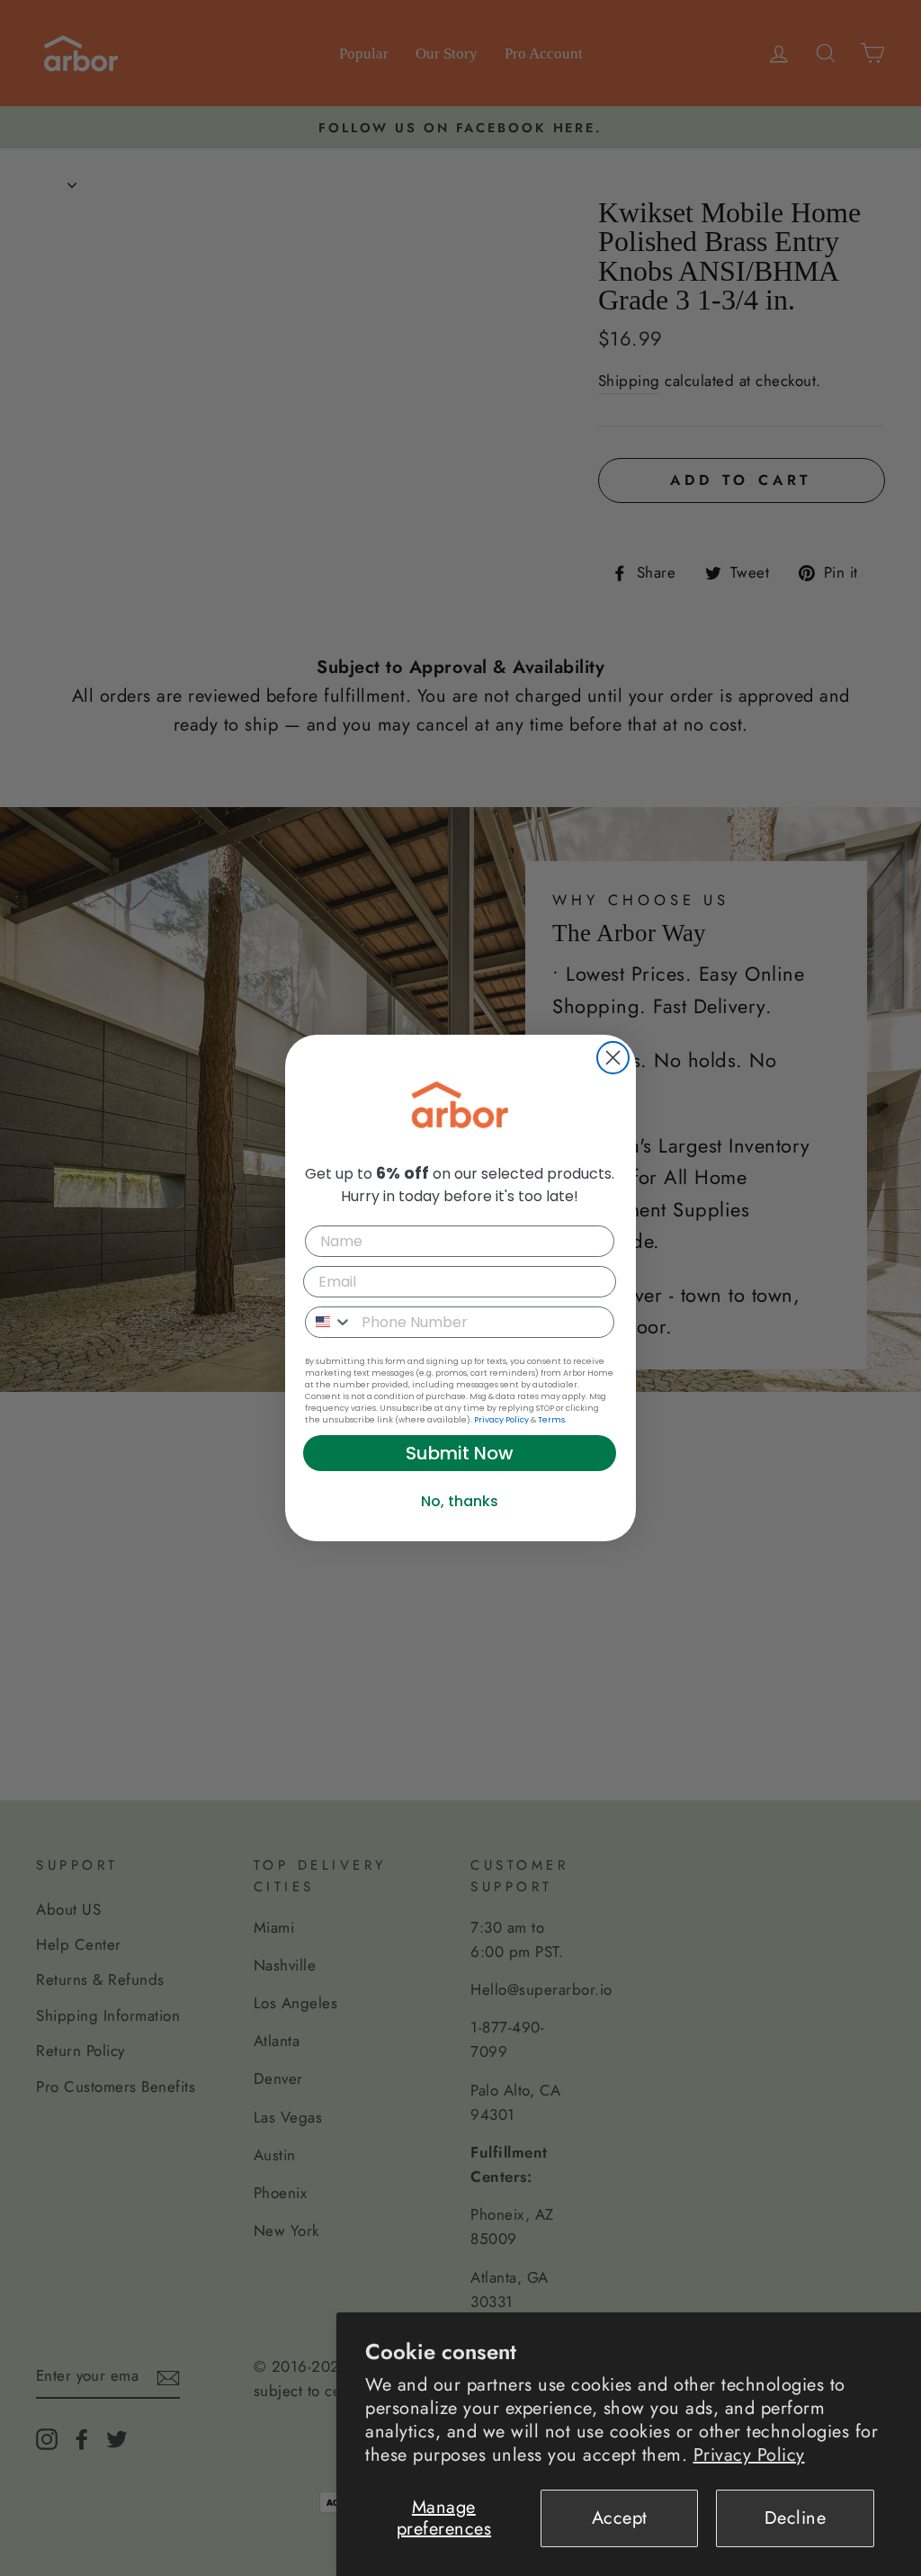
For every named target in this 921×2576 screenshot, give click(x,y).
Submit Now (460, 1453)
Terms (551, 1420)
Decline (796, 2518)
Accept (620, 2518)
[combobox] (329, 1322)
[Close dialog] (613, 1058)
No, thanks (460, 1501)
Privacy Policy (749, 2455)
